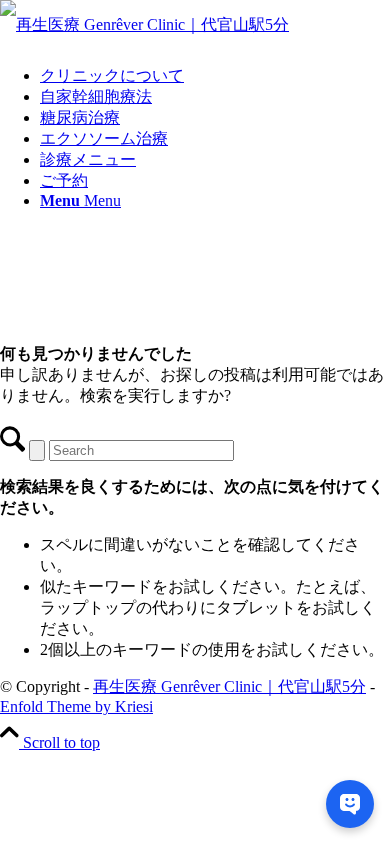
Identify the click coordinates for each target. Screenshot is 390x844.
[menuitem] (215, 76)
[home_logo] (144, 24)
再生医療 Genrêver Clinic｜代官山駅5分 (229, 686)
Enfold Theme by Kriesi (76, 706)
